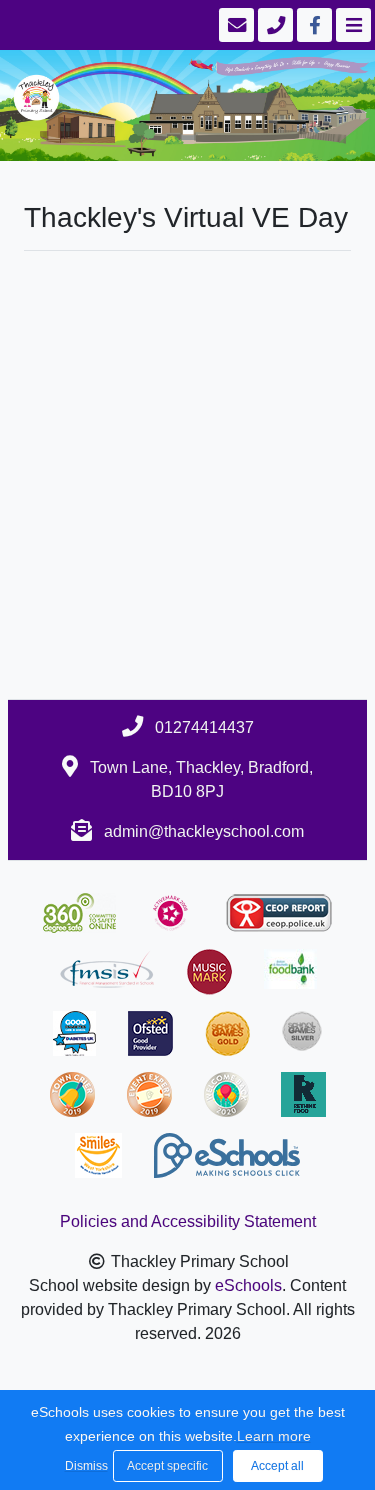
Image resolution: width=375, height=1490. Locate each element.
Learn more (274, 1436)
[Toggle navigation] (351, 25)
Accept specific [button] (167, 1466)
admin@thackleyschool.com (204, 831)
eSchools (248, 1285)
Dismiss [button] (84, 1466)
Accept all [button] (277, 1466)
